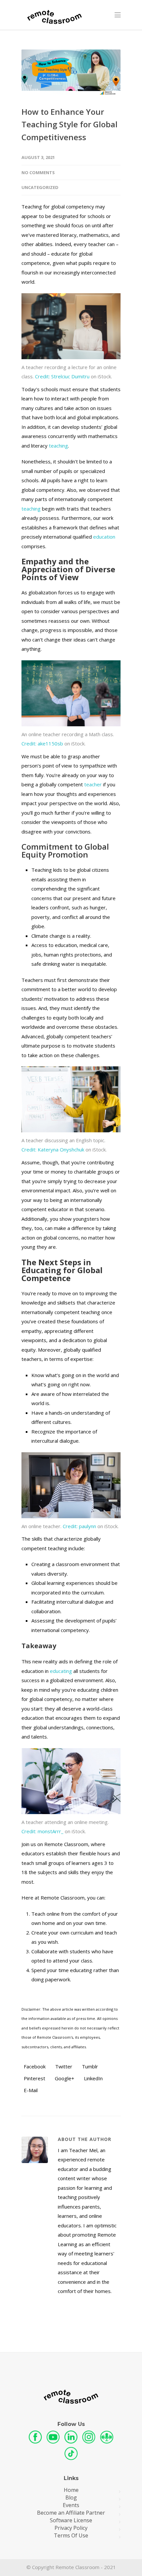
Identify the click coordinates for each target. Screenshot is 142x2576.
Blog (71, 2498)
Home (71, 2490)
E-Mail (30, 2090)
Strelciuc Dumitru (62, 376)
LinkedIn (93, 2078)
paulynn (79, 1526)
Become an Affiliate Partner (71, 2513)
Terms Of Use (71, 2536)
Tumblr (89, 2066)
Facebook (34, 2066)
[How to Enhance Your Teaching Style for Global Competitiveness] (71, 73)
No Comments (38, 173)
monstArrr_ (42, 1831)
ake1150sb (42, 743)
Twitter (63, 2066)
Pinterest (34, 2078)
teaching (58, 446)
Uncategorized (40, 187)
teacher (93, 784)
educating (61, 1671)
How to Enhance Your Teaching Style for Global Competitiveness (70, 124)
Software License (71, 2520)
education (104, 537)
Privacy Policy (71, 2528)
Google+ (64, 2078)
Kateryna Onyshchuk (53, 1149)
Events (71, 2505)
